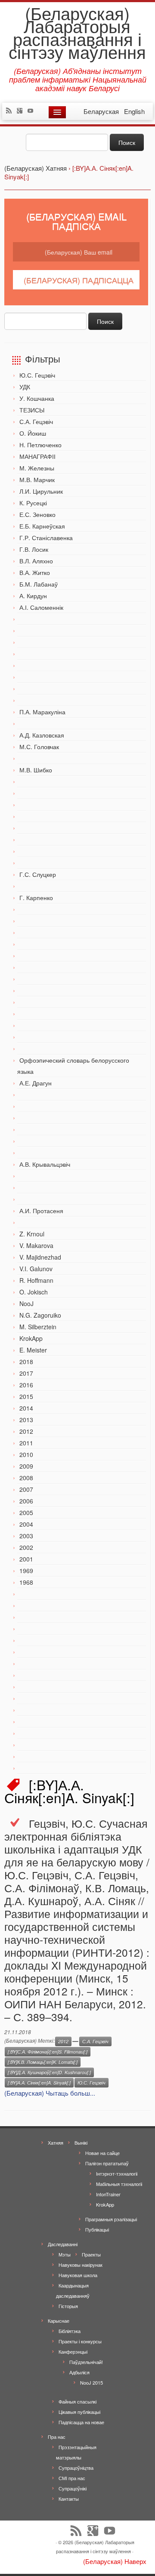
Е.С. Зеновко (37, 514)
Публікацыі (97, 2229)
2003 (26, 1536)
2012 (26, 1431)
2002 (26, 1547)
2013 (26, 1420)
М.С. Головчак (39, 747)
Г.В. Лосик (34, 549)
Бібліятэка (70, 2331)
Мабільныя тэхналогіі (119, 2184)
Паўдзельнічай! (86, 2362)
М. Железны (37, 468)
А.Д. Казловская (42, 735)
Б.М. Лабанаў (39, 584)
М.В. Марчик (37, 480)
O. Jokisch (34, 1292)
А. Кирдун (33, 596)
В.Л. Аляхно (36, 561)
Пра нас (57, 2437)
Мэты (65, 2254)
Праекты (91, 2254)
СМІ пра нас (72, 2478)
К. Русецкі (33, 503)
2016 (26, 1385)
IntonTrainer (108, 2194)
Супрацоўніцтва (76, 2468)
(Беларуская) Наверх (115, 2561)
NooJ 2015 (91, 2382)
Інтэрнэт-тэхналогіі (117, 2173)
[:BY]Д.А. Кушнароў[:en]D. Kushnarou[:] (49, 2072)
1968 (26, 1582)
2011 (26, 1443)
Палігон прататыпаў (107, 2163)
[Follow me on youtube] (33, 111)
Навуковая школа (78, 2275)
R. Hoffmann (36, 1280)
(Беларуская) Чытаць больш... (50, 2093)
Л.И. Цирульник (41, 491)
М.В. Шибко (36, 770)
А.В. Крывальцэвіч (45, 1164)
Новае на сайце (102, 2153)
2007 (26, 1489)
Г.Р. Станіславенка (46, 538)
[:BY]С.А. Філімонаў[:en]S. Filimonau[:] (48, 2052)
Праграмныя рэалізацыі (111, 2219)
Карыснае (59, 2321)
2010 (26, 1454)
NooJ (26, 1303)
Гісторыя (68, 2306)
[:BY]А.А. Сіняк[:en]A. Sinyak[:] (39, 2083)
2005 (26, 1512)
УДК (25, 387)
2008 (26, 1478)
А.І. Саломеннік (41, 607)
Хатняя (56, 2143)
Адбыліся (79, 2372)
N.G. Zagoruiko (40, 1315)
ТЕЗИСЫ (32, 410)
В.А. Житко (35, 572)
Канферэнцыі (73, 2352)
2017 (26, 1373)
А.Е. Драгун (36, 1083)
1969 (26, 1571)
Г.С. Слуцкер (38, 874)
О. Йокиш (33, 433)
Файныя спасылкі (77, 2401)
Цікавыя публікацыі (79, 2412)
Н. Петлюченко (40, 445)
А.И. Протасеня (41, 1211)
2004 (26, 1524)
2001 (26, 1559)
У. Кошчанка (37, 398)
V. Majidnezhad (40, 1257)
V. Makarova (36, 1245)
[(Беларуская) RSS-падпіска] (11, 111)
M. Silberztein (38, 1327)
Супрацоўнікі (73, 2488)
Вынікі (81, 2143)
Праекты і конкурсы (80, 2341)
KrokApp (31, 1338)
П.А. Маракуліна (42, 712)
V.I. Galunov (36, 1269)
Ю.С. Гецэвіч (37, 375)
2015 (26, 1396)
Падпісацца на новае (81, 2422)
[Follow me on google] (22, 111)
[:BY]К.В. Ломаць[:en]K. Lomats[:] (43, 2062)
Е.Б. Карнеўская (42, 526)
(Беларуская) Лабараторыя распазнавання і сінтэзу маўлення (77, 32)
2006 (26, 1501)
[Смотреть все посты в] (75, 2041)
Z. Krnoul (32, 1234)
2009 (26, 1466)
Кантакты (69, 2499)
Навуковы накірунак (81, 2265)
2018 (26, 1362)
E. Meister (33, 1350)
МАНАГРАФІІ (37, 456)
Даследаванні (63, 2244)
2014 (26, 1408)
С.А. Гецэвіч (36, 421)
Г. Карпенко (36, 898)
